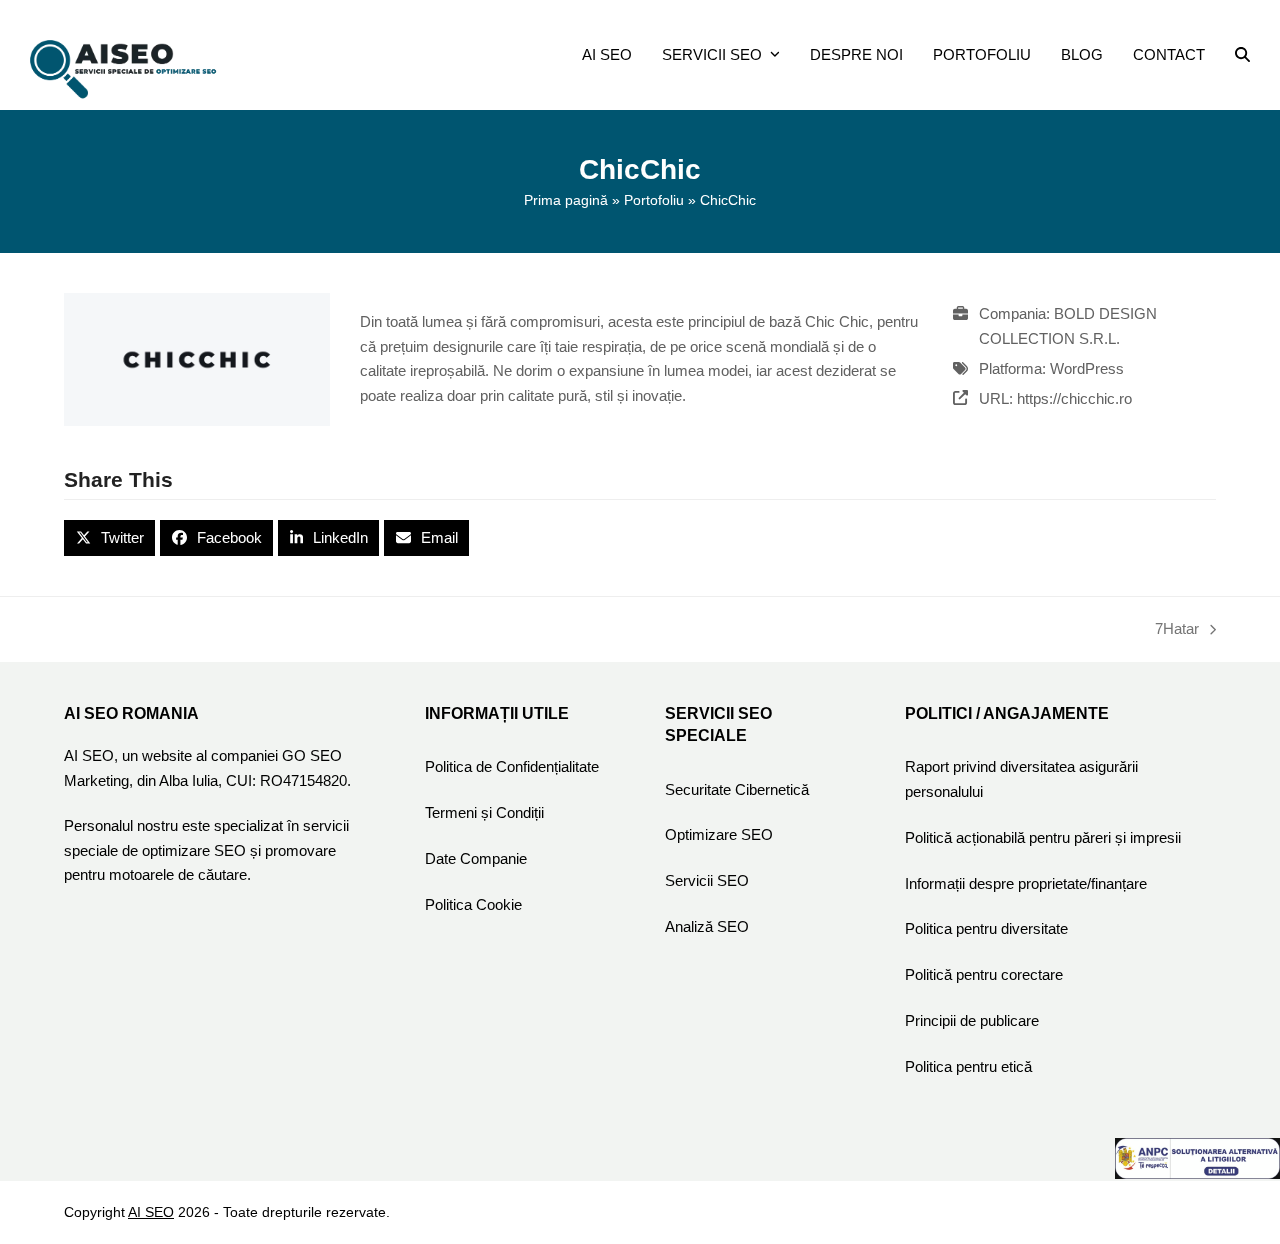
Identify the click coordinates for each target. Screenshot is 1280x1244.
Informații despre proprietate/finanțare (1026, 883)
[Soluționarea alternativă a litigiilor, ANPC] (1197, 1173)
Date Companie (476, 858)
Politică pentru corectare (984, 974)
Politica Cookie (473, 904)
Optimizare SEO (719, 834)
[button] (1242, 55)
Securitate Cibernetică (737, 789)
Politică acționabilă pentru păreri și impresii (1043, 837)
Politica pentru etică (968, 1066)
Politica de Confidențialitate (512, 766)
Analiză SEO (707, 926)
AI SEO (151, 1212)
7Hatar (1177, 631)
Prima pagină (566, 200)
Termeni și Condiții (484, 812)
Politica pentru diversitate (986, 928)
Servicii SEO (707, 880)
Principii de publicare (972, 1020)
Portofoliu (654, 200)
